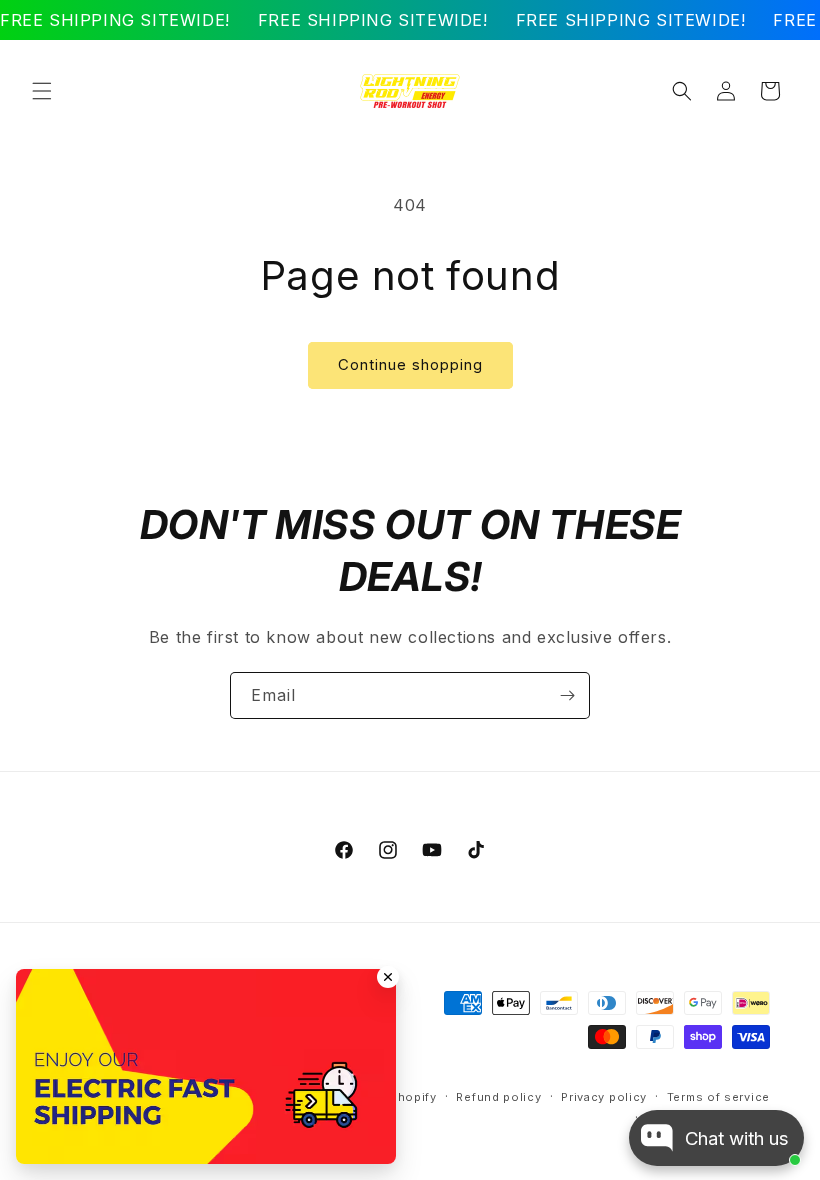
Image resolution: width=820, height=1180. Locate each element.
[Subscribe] (567, 695)
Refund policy (498, 1097)
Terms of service (718, 1097)
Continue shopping (410, 364)
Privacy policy (604, 1097)
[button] (42, 91)
